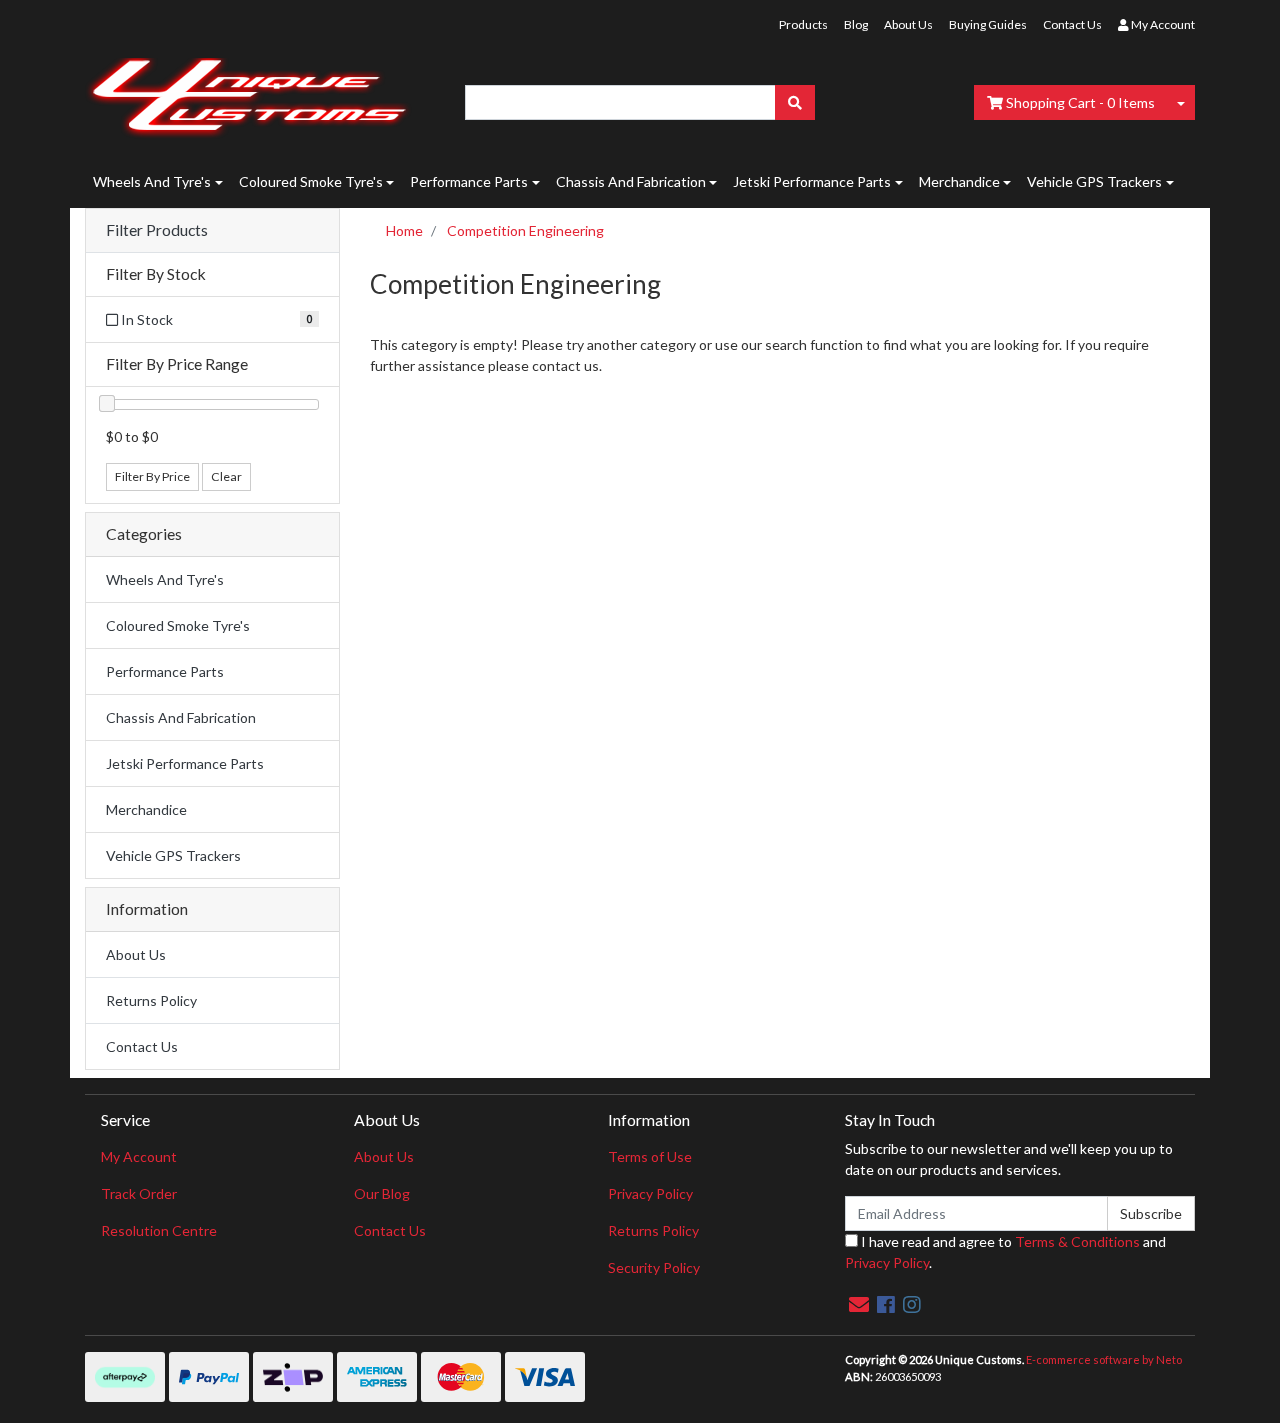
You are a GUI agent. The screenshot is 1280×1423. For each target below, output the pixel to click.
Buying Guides (988, 24)
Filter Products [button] (157, 230)
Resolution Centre (159, 1230)
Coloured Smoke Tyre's (311, 181)
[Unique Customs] (248, 92)
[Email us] (859, 1304)
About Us (908, 24)
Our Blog (382, 1193)
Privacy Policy (650, 1193)
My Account (139, 1156)
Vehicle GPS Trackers (1094, 181)
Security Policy (654, 1267)
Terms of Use (650, 1156)
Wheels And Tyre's (152, 181)
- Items (1080, 102)
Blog (856, 24)
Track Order (139, 1193)
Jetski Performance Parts (812, 181)
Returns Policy (151, 1000)
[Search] (795, 102)
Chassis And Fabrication (631, 181)
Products (803, 24)
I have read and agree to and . (1005, 1252)
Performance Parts (469, 181)
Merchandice (959, 181)
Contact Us (1072, 24)
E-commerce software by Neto (1104, 1359)
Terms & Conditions (1077, 1241)
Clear (226, 476)
